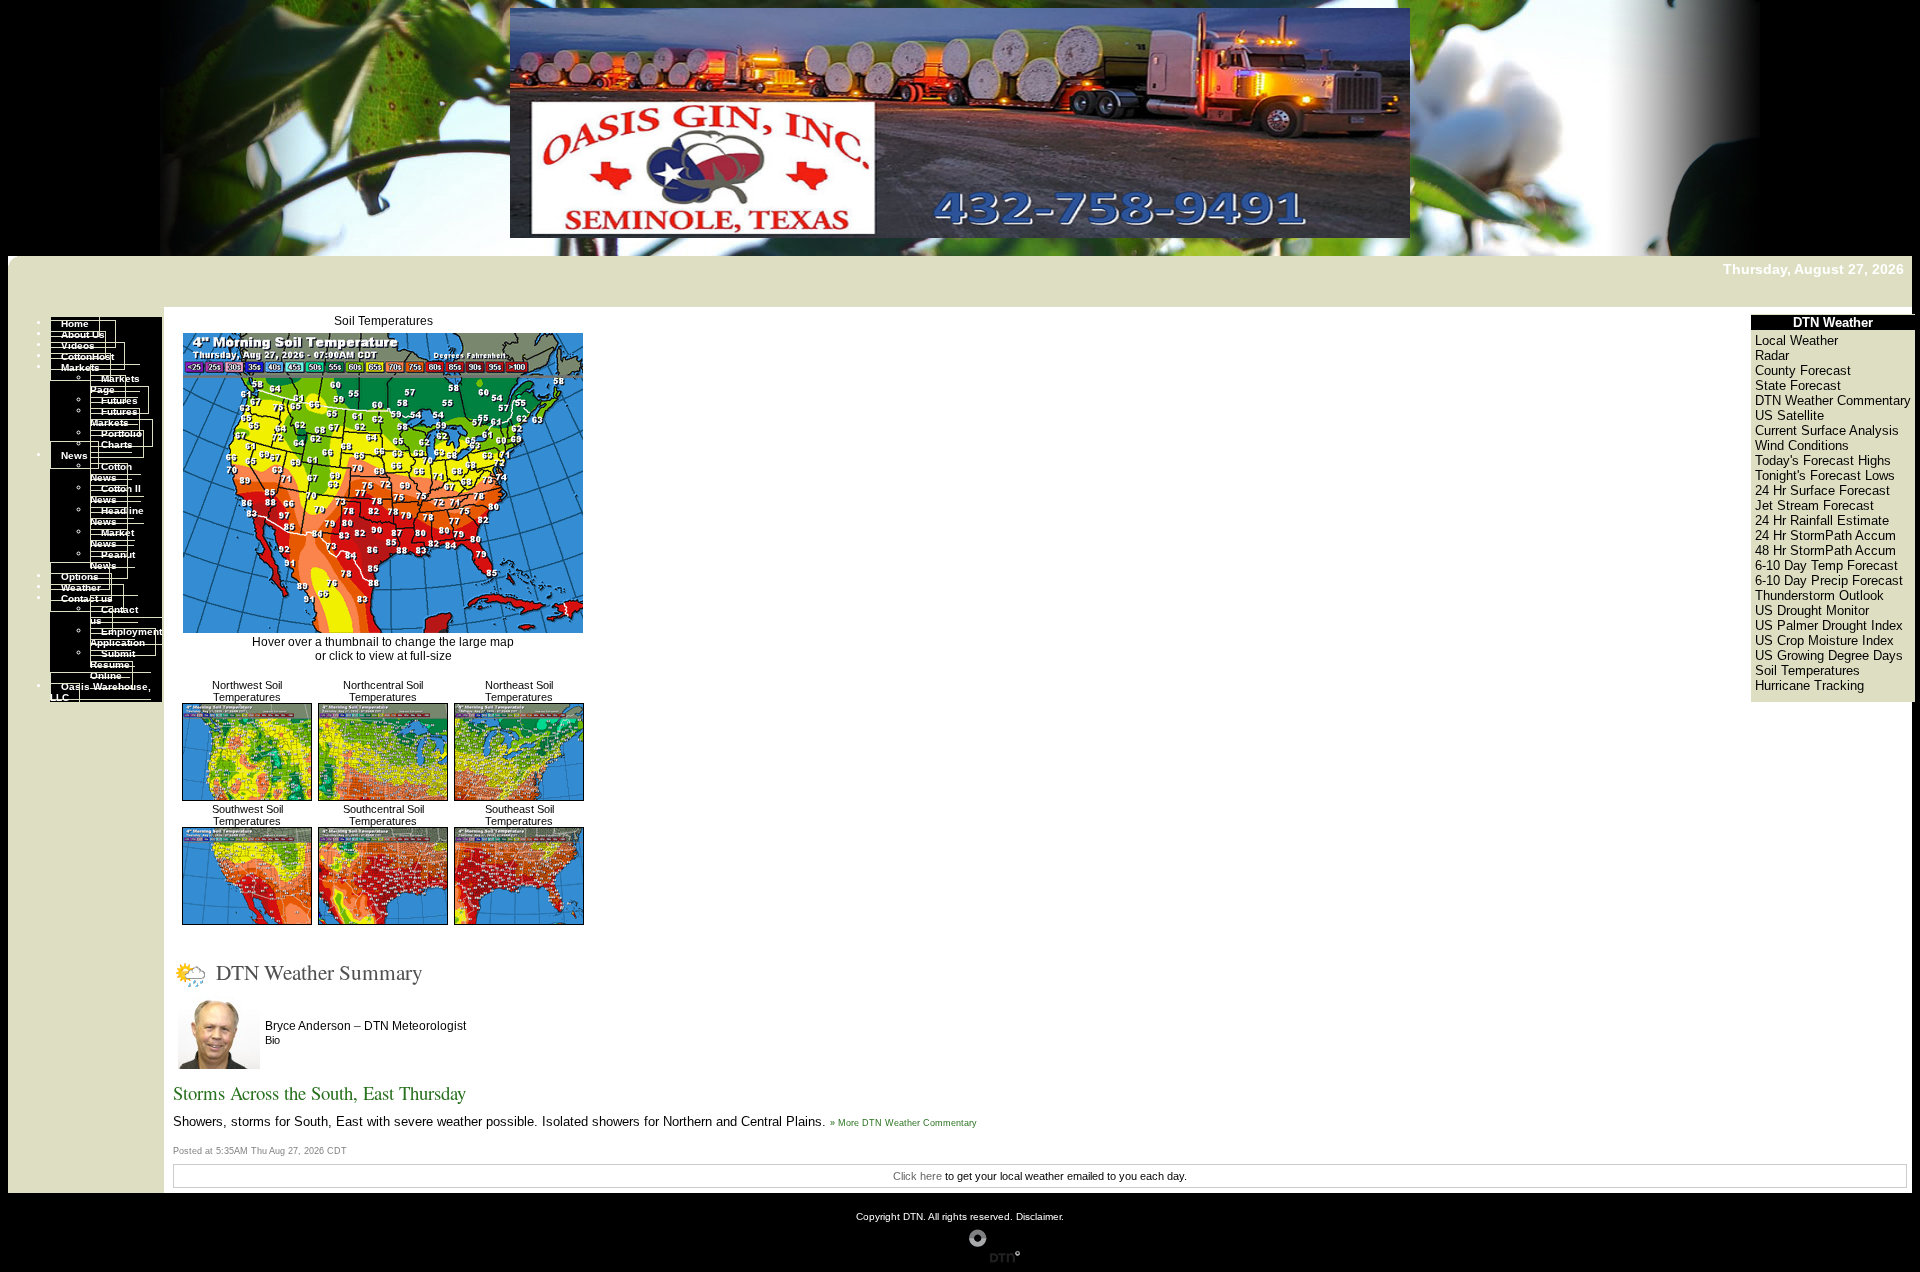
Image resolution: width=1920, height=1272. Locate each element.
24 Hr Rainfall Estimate (1822, 520)
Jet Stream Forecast (1814, 505)
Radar (1772, 355)
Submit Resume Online (112, 663)
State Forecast (1798, 385)
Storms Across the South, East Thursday (319, 1092)
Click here (917, 1176)
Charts (117, 443)
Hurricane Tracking (1809, 685)
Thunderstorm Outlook (1819, 595)
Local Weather (1796, 340)
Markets (80, 366)
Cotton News (111, 471)
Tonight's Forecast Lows (1825, 475)
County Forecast (1803, 370)
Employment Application (126, 636)
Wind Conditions (1802, 445)
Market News (112, 537)
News (74, 454)
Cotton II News (115, 493)
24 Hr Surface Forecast (1822, 490)
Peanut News (112, 559)
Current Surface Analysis (1827, 430)
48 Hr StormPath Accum (1825, 550)
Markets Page (115, 383)
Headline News (117, 515)
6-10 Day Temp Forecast (1826, 565)
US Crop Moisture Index (1824, 640)
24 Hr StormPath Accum (1825, 535)
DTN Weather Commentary (1833, 400)
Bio (272, 1040)
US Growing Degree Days (1829, 655)
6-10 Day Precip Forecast (1829, 580)
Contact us (87, 597)
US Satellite (1789, 415)
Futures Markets (114, 416)
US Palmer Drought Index (1829, 625)
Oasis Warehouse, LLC (100, 691)
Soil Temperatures (383, 321)
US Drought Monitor (1812, 610)
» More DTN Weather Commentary (903, 1123)
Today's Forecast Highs (1823, 460)
